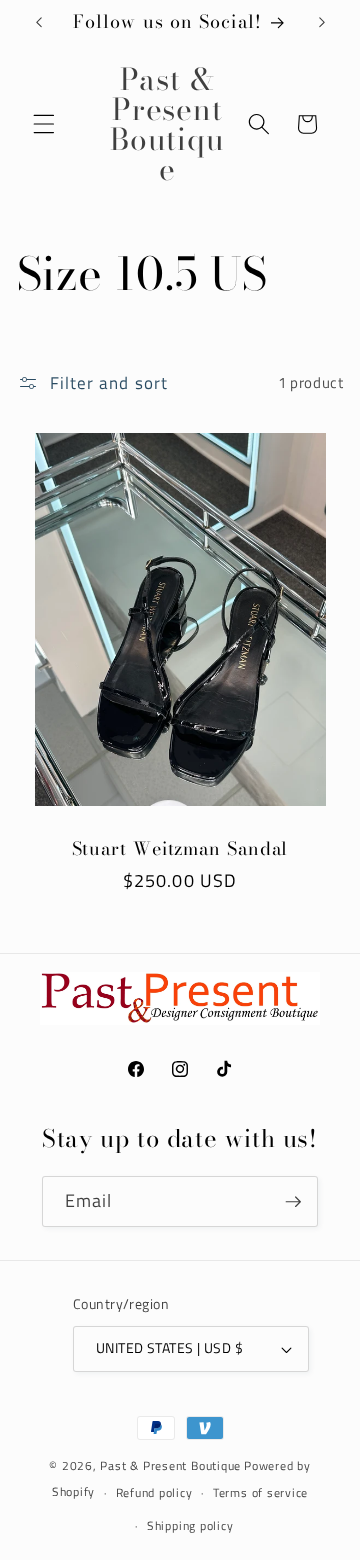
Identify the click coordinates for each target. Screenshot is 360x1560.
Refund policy (154, 1492)
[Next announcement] (322, 22)
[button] (44, 124)
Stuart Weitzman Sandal (180, 849)
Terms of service (260, 1492)
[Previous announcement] (39, 22)
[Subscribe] (293, 1202)
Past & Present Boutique (170, 1465)
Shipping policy (190, 1525)
